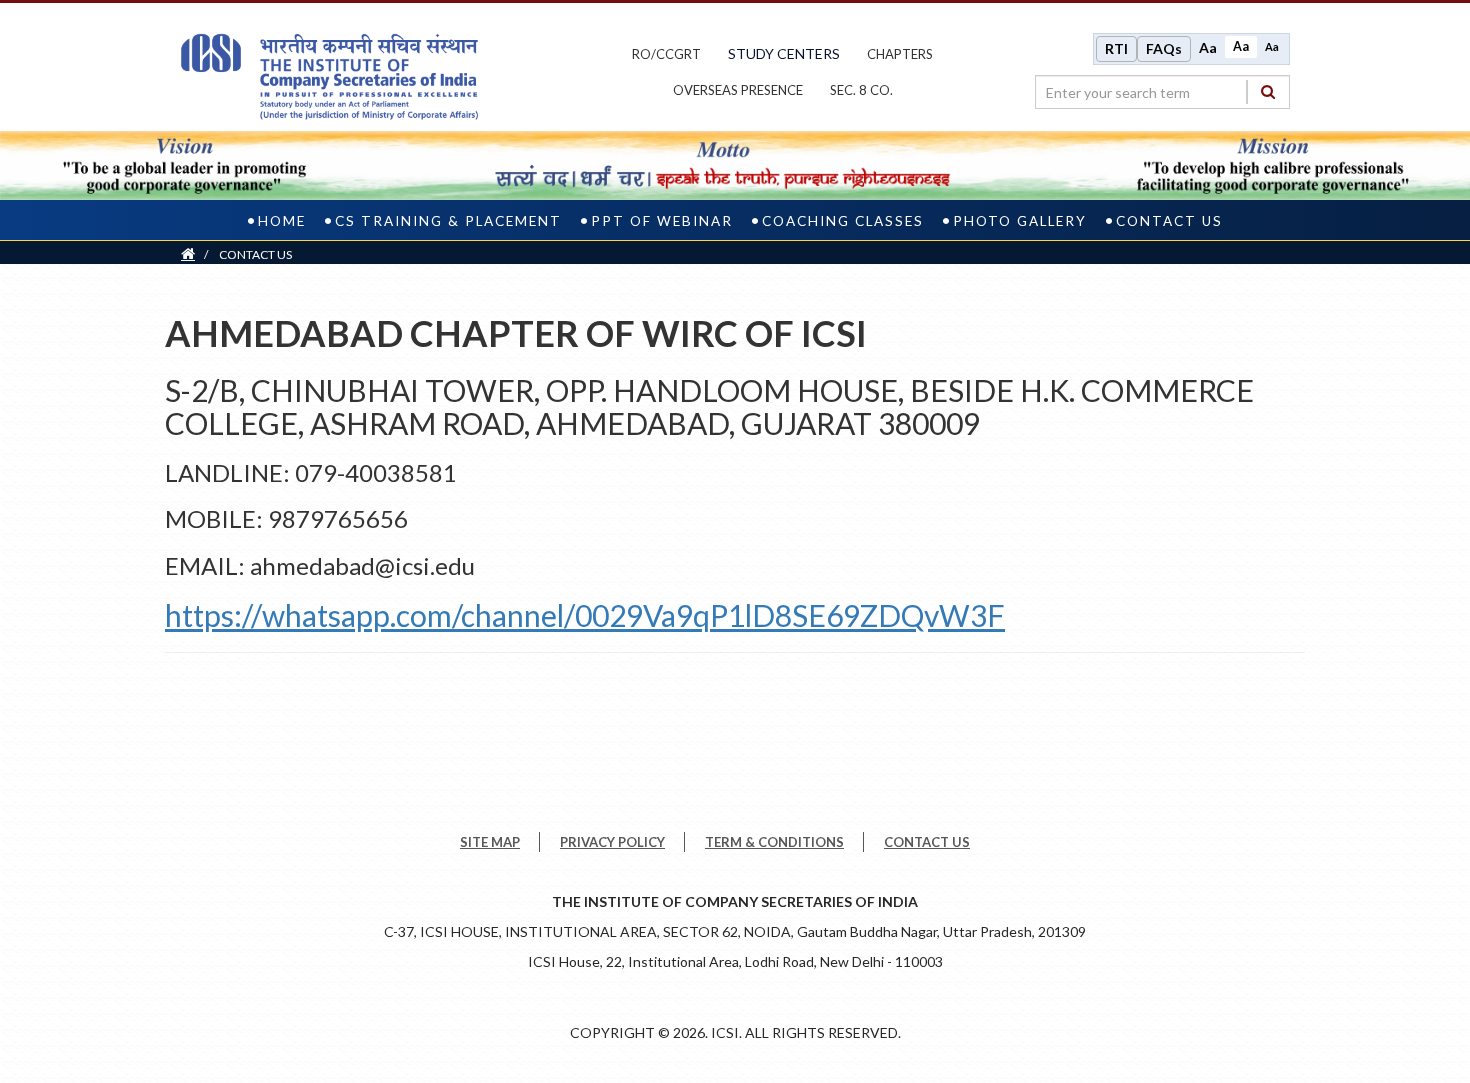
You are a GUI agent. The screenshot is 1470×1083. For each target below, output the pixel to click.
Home (282, 221)
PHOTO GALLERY (1020, 221)
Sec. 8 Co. (861, 90)
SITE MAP (490, 842)
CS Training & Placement (448, 221)
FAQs (1164, 48)
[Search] (1268, 91)
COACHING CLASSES (843, 221)
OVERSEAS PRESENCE (738, 90)
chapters (900, 54)
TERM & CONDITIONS (774, 842)
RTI (1116, 48)
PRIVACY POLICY (612, 842)
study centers (784, 53)
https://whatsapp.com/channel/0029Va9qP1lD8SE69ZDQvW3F (585, 615)
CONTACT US (1169, 221)
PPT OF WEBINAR (662, 221)
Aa (1208, 47)
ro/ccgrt (666, 54)
